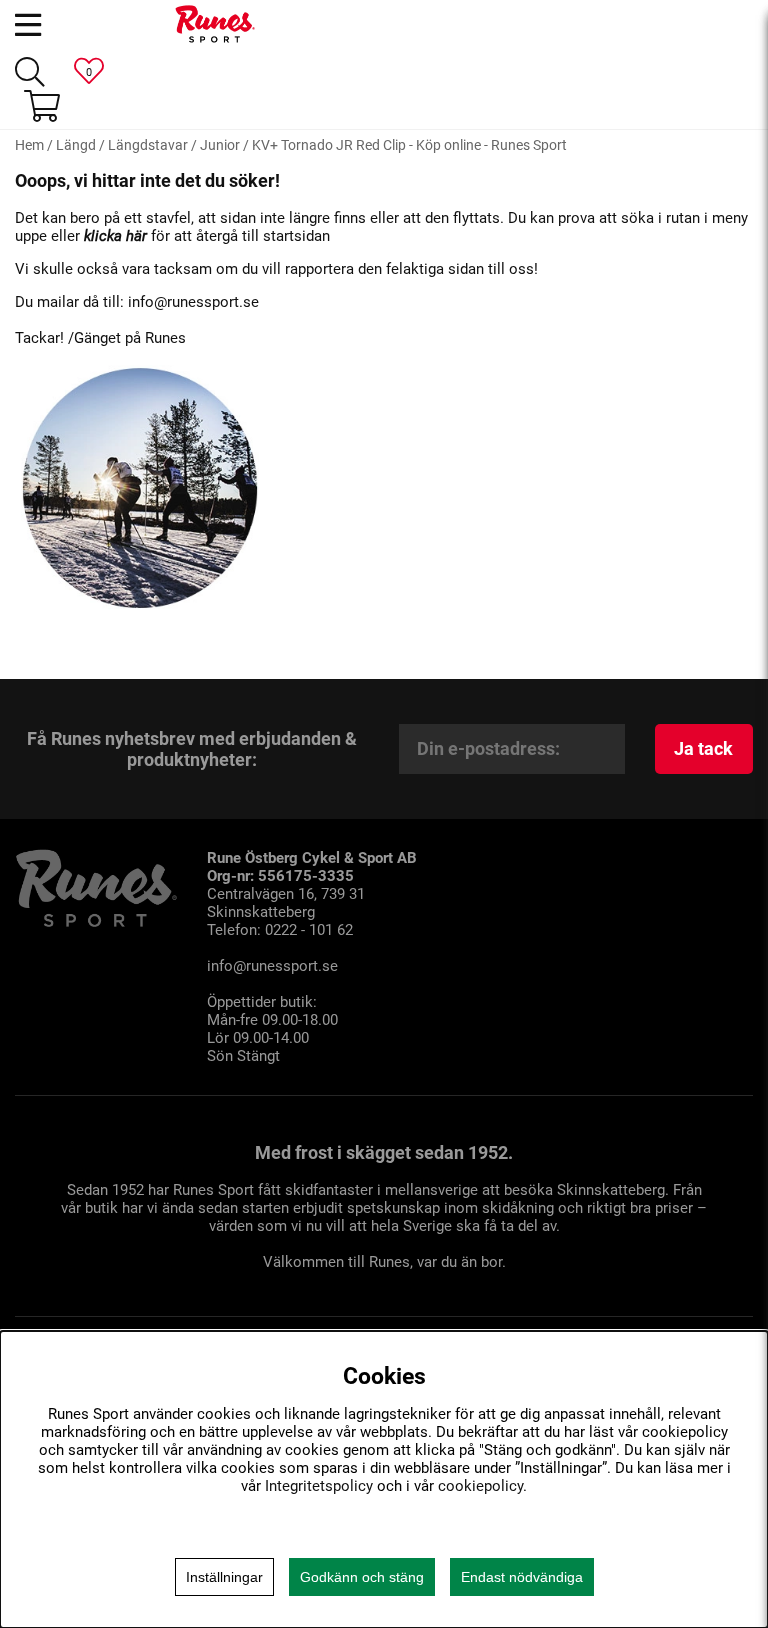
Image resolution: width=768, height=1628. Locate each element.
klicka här (115, 236)
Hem (29, 145)
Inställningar (224, 1577)
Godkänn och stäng (362, 1577)
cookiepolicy (480, 1486)
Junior (220, 145)
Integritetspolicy (319, 1486)
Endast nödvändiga (522, 1577)
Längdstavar (148, 145)
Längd (76, 145)
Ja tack (703, 748)
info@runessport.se (193, 302)
